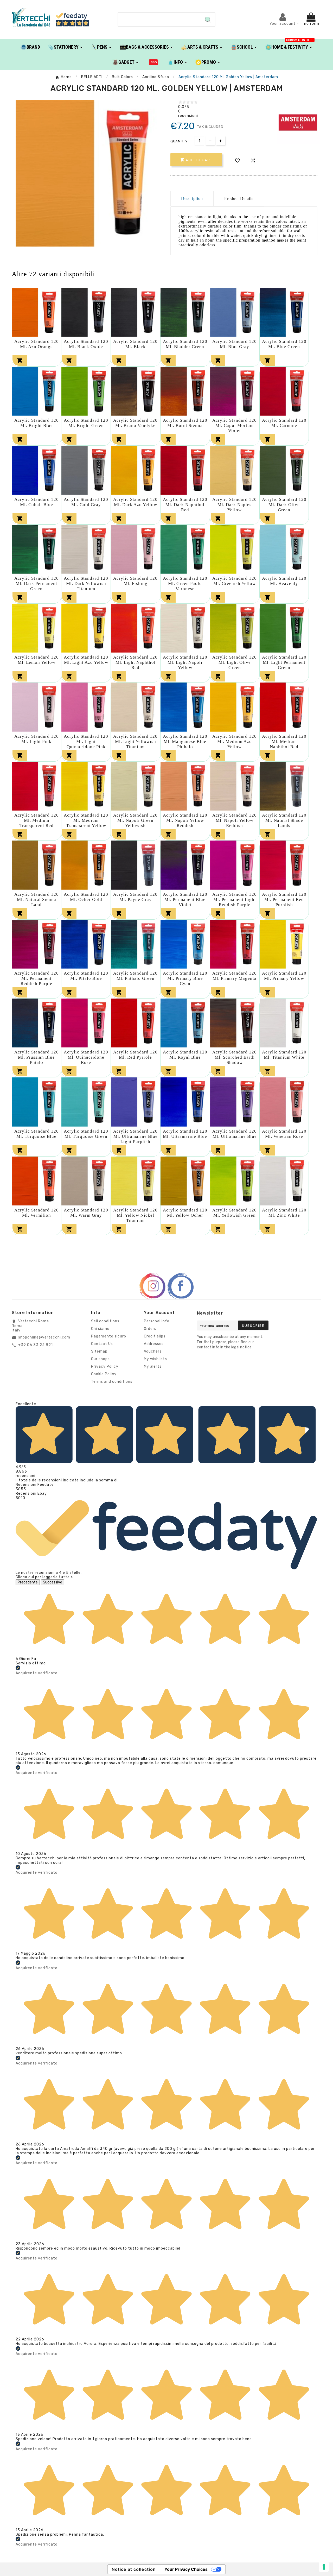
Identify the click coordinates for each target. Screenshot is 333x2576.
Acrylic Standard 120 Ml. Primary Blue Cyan (185, 978)
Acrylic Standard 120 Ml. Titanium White (284, 1055)
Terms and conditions (112, 1382)
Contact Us (102, 1344)
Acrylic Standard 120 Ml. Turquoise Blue (37, 1134)
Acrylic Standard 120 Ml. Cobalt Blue (37, 502)
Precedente (28, 1582)
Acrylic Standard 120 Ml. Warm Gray (86, 1213)
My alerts (153, 1366)
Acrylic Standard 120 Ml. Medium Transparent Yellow (86, 820)
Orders (150, 1329)
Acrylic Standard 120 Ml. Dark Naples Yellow (235, 505)
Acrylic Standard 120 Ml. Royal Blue (185, 1055)
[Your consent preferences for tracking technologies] (324, 2567)
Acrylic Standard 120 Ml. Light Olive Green (235, 662)
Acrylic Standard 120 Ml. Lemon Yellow (37, 660)
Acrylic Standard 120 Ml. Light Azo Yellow (86, 660)
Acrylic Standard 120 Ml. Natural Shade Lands (284, 820)
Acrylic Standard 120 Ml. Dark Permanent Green (37, 583)
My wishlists (155, 1359)
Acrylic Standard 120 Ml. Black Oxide (86, 344)
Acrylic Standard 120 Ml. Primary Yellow (284, 976)
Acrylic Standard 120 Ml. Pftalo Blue (86, 976)
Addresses (154, 1344)
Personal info (157, 1321)
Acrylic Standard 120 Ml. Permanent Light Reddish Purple (235, 899)
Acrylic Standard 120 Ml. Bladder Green (185, 344)
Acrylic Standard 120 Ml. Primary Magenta (235, 976)
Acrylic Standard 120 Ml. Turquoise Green (86, 1134)
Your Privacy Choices (186, 2569)
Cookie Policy (104, 1374)
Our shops (100, 1359)
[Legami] (153, 62)
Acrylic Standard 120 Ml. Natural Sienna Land (37, 899)
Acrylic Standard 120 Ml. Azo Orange (37, 344)
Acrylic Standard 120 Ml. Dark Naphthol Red (185, 505)
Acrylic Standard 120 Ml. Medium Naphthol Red (284, 741)
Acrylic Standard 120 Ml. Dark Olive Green (284, 505)
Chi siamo (100, 1329)
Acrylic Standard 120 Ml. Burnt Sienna (185, 423)
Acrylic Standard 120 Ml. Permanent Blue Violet (185, 899)
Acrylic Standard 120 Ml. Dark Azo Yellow (135, 502)
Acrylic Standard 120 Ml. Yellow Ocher (185, 1213)
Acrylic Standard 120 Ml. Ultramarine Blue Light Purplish (135, 1136)
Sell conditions (105, 1321)
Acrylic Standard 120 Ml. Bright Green (86, 423)
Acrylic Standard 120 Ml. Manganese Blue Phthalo (185, 741)
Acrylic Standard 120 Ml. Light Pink (37, 739)
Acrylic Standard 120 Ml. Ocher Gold (86, 897)
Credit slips (155, 1336)
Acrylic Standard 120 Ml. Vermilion (37, 1213)
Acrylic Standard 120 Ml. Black (135, 344)
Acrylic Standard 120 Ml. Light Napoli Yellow (185, 662)
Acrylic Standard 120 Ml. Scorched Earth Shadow (235, 1057)
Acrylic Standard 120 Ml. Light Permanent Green (284, 662)
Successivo (53, 1582)
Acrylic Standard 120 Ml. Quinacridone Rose (86, 1057)
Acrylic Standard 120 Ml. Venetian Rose (284, 1134)
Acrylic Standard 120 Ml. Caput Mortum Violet (235, 425)
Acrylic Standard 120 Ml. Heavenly (284, 581)
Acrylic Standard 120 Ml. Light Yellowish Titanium (135, 741)
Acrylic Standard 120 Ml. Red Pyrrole (135, 1055)
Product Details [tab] (239, 198)
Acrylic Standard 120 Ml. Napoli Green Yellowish (135, 820)
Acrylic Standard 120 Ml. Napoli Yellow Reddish (185, 820)
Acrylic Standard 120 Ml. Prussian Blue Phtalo (37, 1057)
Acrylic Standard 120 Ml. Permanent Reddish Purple (37, 978)
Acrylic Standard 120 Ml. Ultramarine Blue (185, 1134)
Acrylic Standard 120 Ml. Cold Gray (86, 502)
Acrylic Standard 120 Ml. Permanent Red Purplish (284, 899)
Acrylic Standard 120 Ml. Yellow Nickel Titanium (135, 1215)
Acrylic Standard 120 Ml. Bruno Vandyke (135, 423)
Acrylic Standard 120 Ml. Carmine (284, 423)
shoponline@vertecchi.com (44, 1337)
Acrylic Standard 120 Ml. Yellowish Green (235, 1213)
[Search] (208, 20)
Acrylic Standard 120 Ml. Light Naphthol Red (135, 662)
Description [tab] (192, 198)
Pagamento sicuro (109, 1336)
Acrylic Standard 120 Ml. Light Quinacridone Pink (86, 741)
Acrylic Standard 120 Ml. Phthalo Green (135, 976)
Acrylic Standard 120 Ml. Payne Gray (135, 897)
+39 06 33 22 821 (36, 1345)
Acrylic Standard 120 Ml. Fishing (135, 581)
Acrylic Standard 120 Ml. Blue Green (284, 344)
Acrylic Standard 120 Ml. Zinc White (284, 1213)
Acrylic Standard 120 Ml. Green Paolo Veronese (185, 583)
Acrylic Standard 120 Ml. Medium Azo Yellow (235, 741)
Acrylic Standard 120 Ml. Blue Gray (235, 344)
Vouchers (153, 1351)
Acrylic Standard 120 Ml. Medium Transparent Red (37, 820)
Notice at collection (134, 2569)
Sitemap (99, 1351)
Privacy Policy (105, 1366)
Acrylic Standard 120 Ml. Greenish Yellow (235, 581)
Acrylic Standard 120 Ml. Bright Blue (37, 423)
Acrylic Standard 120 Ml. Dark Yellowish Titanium (86, 583)
